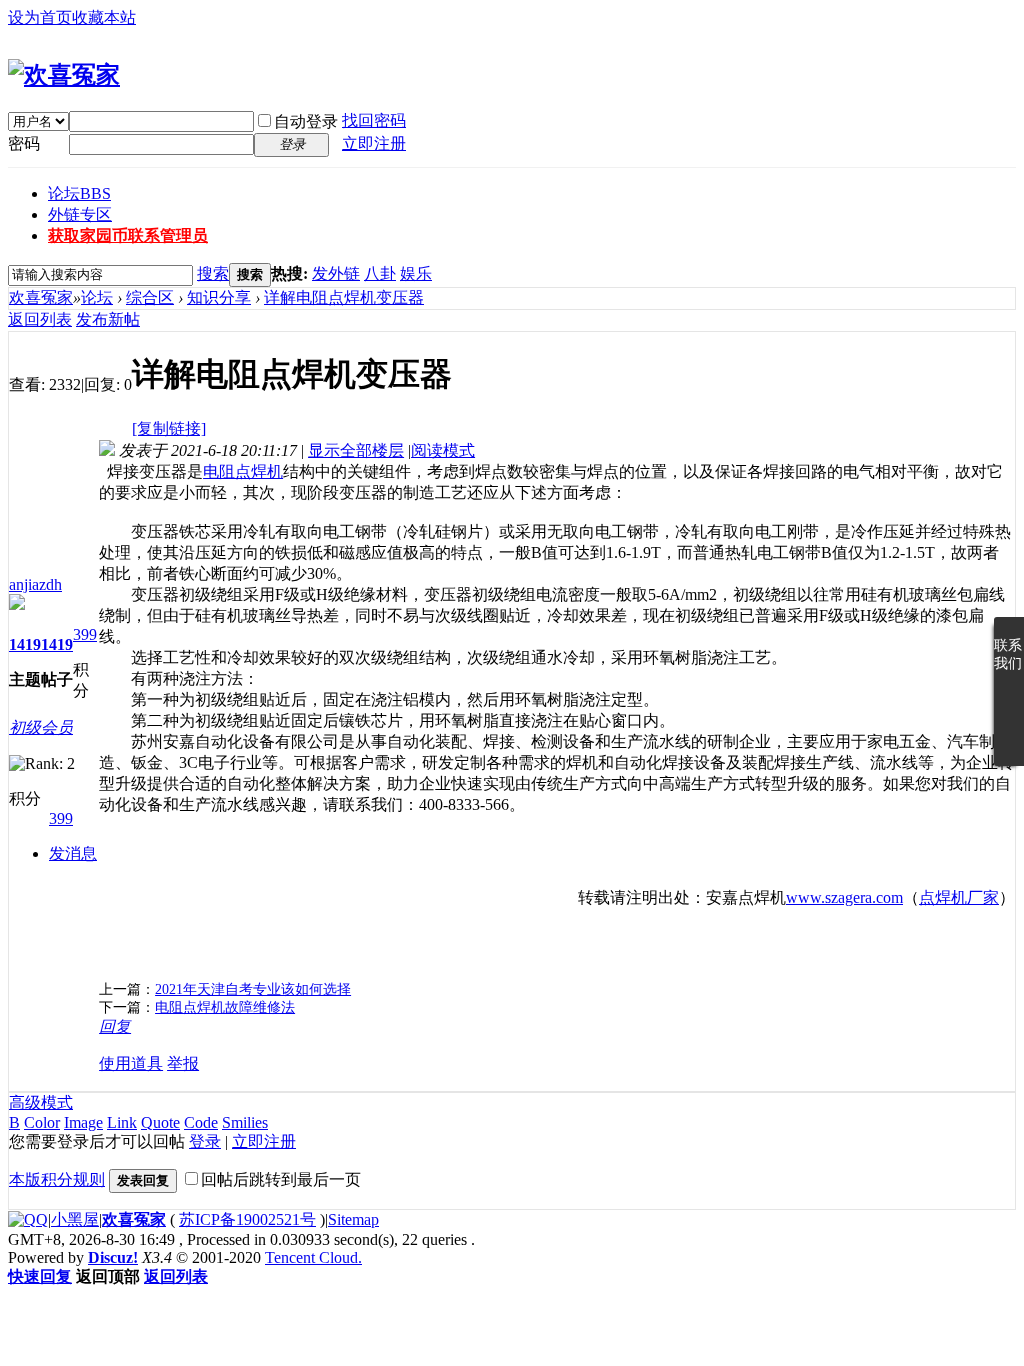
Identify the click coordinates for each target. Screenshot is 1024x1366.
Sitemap (353, 1219)
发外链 (336, 273)
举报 (183, 1063)
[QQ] (28, 1219)
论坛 (79, 193)
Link (122, 1122)
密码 (24, 143)
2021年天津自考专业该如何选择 (253, 989)
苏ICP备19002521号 (247, 1219)
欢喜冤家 (41, 297)
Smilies (245, 1122)
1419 (25, 644)
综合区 (150, 297)
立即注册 (374, 143)
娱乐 (416, 273)
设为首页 (40, 17)
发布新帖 (108, 319)
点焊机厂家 (959, 897)
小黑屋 (75, 1219)
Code (201, 1122)
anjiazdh (35, 584)
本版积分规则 (57, 1179)
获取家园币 (128, 235)
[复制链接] (169, 428)
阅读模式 (443, 450)
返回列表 (40, 319)
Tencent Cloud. (313, 1257)
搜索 (213, 273)
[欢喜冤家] (64, 75)
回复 (115, 1026)
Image (83, 1122)
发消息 (73, 853)
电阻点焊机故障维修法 (225, 1007)
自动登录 (306, 121)
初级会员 (41, 727)
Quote (160, 1122)
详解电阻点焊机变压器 (344, 297)
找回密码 (374, 120)
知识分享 (219, 297)
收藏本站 (104, 17)
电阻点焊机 (243, 471)
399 (85, 634)
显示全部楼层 (356, 450)
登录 (205, 1141)
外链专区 (80, 214)
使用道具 (131, 1063)
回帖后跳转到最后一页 (281, 1179)
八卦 (380, 273)
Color (42, 1122)
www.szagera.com (844, 897)
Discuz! (113, 1257)
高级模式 (41, 1102)
